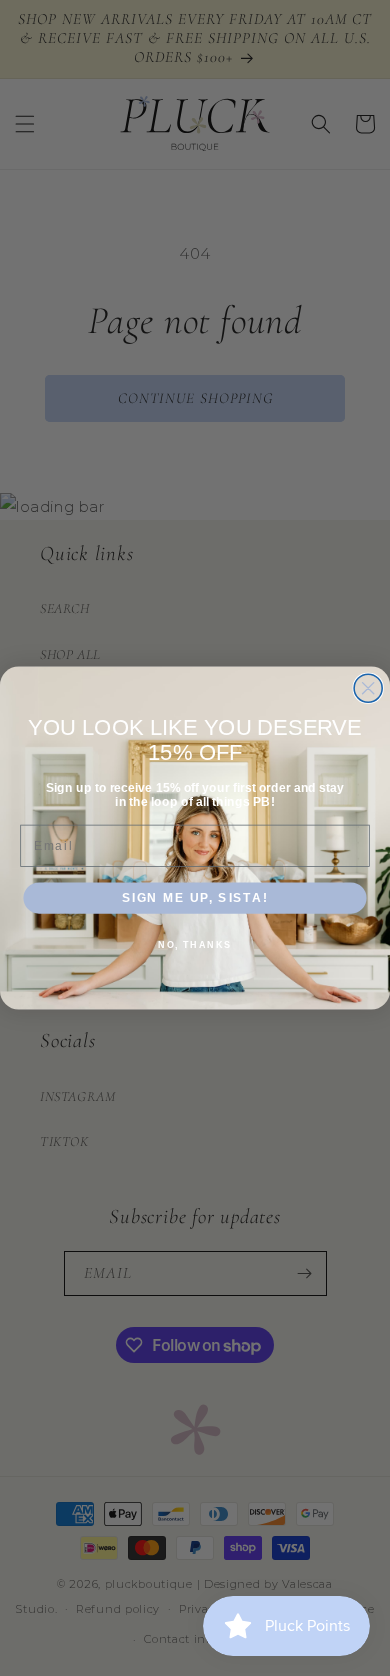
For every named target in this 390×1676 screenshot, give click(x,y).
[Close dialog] (368, 688)
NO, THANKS (195, 944)
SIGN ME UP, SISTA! (195, 897)
